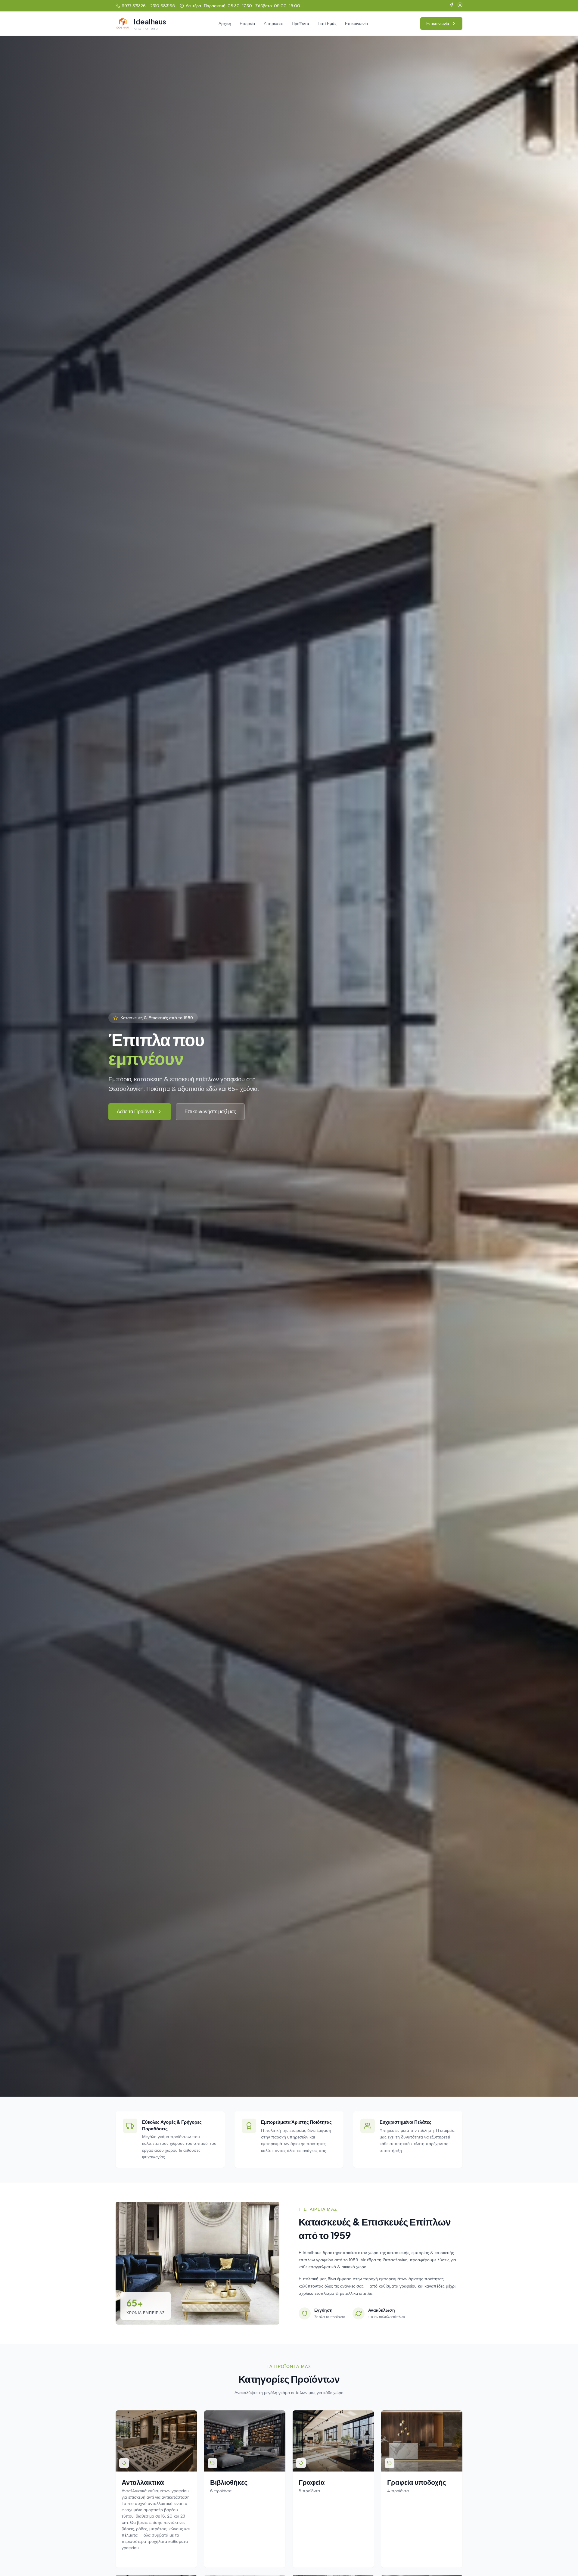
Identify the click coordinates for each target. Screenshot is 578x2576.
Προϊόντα (300, 23)
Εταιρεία (247, 23)
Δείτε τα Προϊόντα (135, 1112)
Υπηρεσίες (273, 23)
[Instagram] (460, 6)
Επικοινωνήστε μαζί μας (210, 1112)
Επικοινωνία (356, 23)
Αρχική (225, 23)
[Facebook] (452, 6)
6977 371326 (134, 6)
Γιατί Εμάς (327, 23)
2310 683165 (163, 6)
